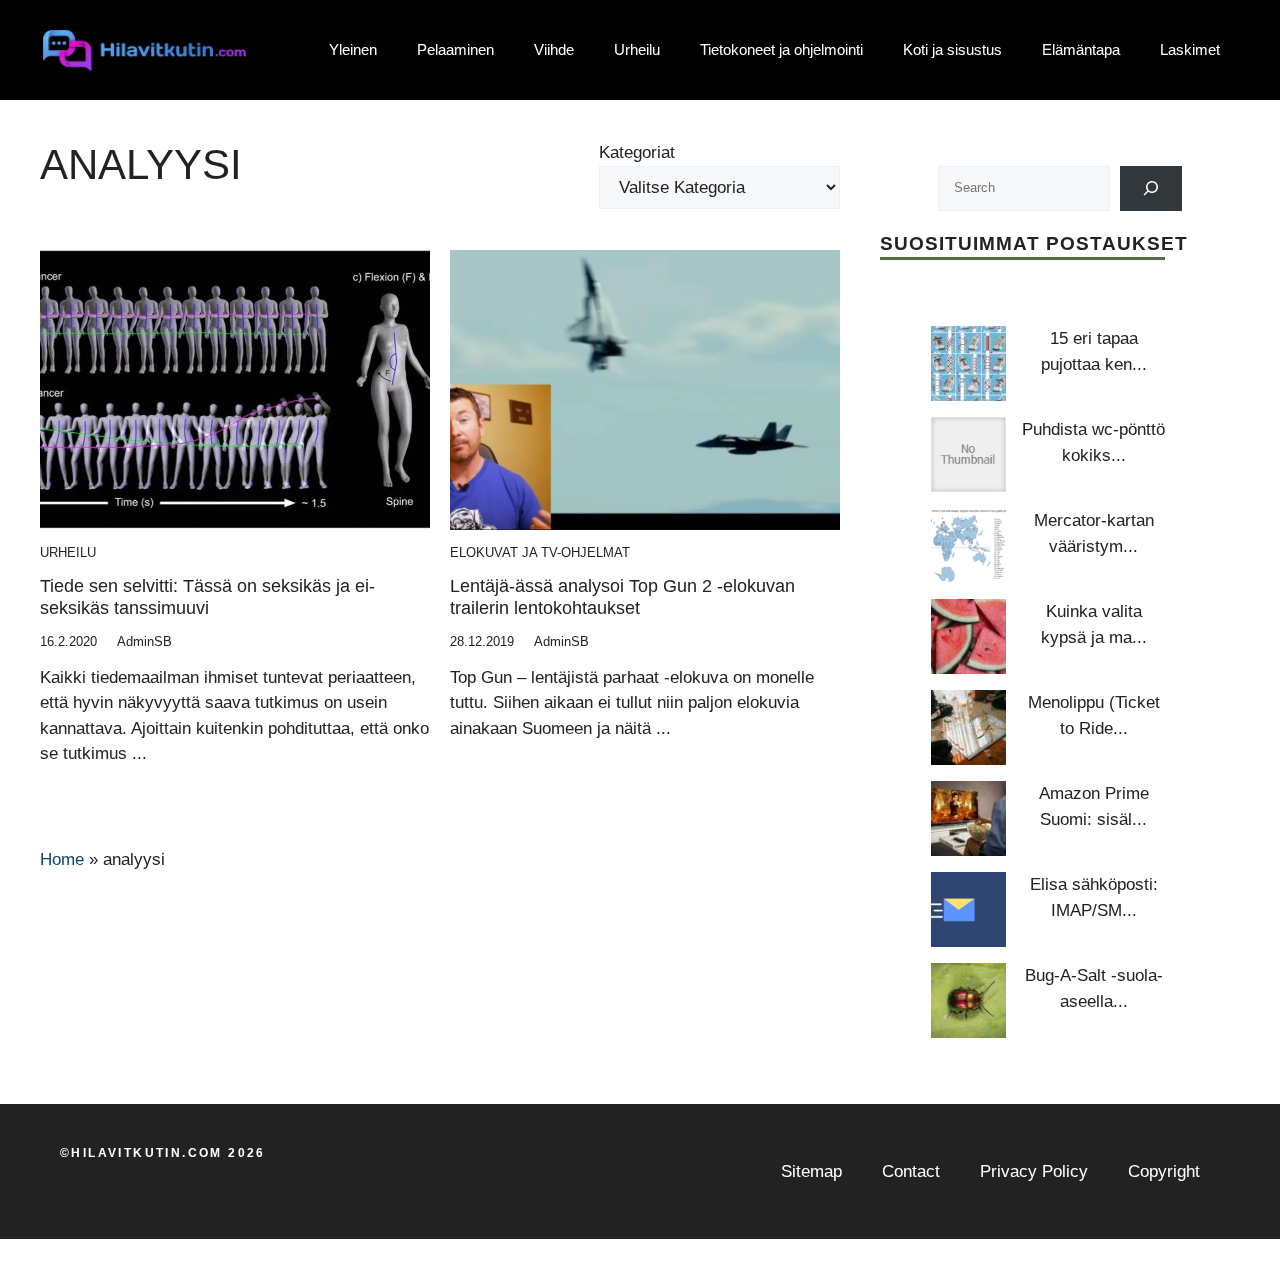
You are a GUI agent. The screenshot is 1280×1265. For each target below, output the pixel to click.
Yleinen (353, 49)
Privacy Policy (1034, 1171)
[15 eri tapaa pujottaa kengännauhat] (968, 363)
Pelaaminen (455, 49)
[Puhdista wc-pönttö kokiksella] (968, 454)
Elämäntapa (1081, 49)
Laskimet (1190, 49)
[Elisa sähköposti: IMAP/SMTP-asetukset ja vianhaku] (968, 909)
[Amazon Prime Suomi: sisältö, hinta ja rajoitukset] (968, 818)
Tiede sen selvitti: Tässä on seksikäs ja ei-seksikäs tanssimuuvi (207, 597)
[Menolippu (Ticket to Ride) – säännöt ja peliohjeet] (968, 727)
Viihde (554, 49)
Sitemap (811, 1171)
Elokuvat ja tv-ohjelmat (540, 552)
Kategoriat (637, 152)
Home (62, 859)
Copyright (1164, 1171)
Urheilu (637, 49)
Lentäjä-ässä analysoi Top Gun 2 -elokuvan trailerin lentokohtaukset (622, 597)
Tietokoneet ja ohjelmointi (781, 49)
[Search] (1151, 188)
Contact (911, 1171)
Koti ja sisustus (952, 49)
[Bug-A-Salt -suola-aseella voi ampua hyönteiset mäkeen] (968, 1000)
